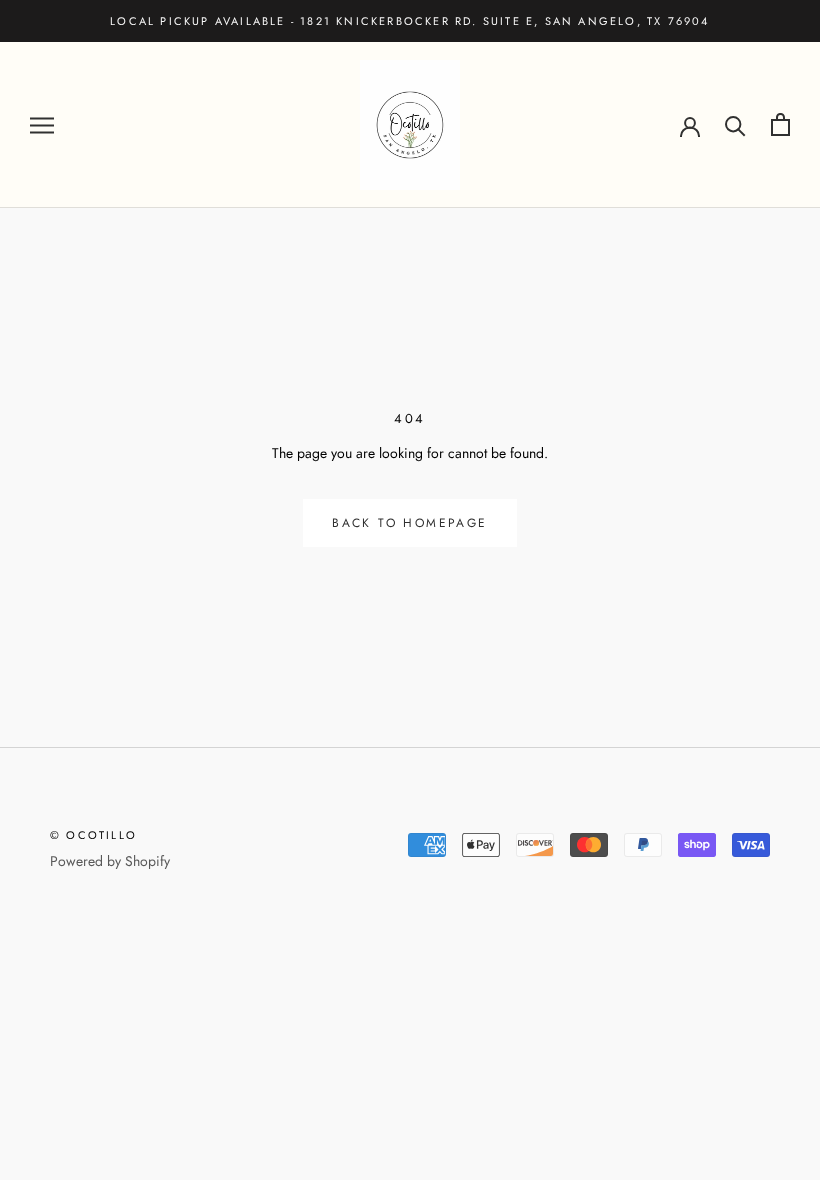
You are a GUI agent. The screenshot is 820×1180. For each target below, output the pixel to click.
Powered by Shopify (110, 861)
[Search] (735, 124)
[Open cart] (780, 124)
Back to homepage (409, 523)
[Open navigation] (42, 124)
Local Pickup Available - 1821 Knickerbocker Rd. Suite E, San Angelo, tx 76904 (409, 21)
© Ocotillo (93, 835)
